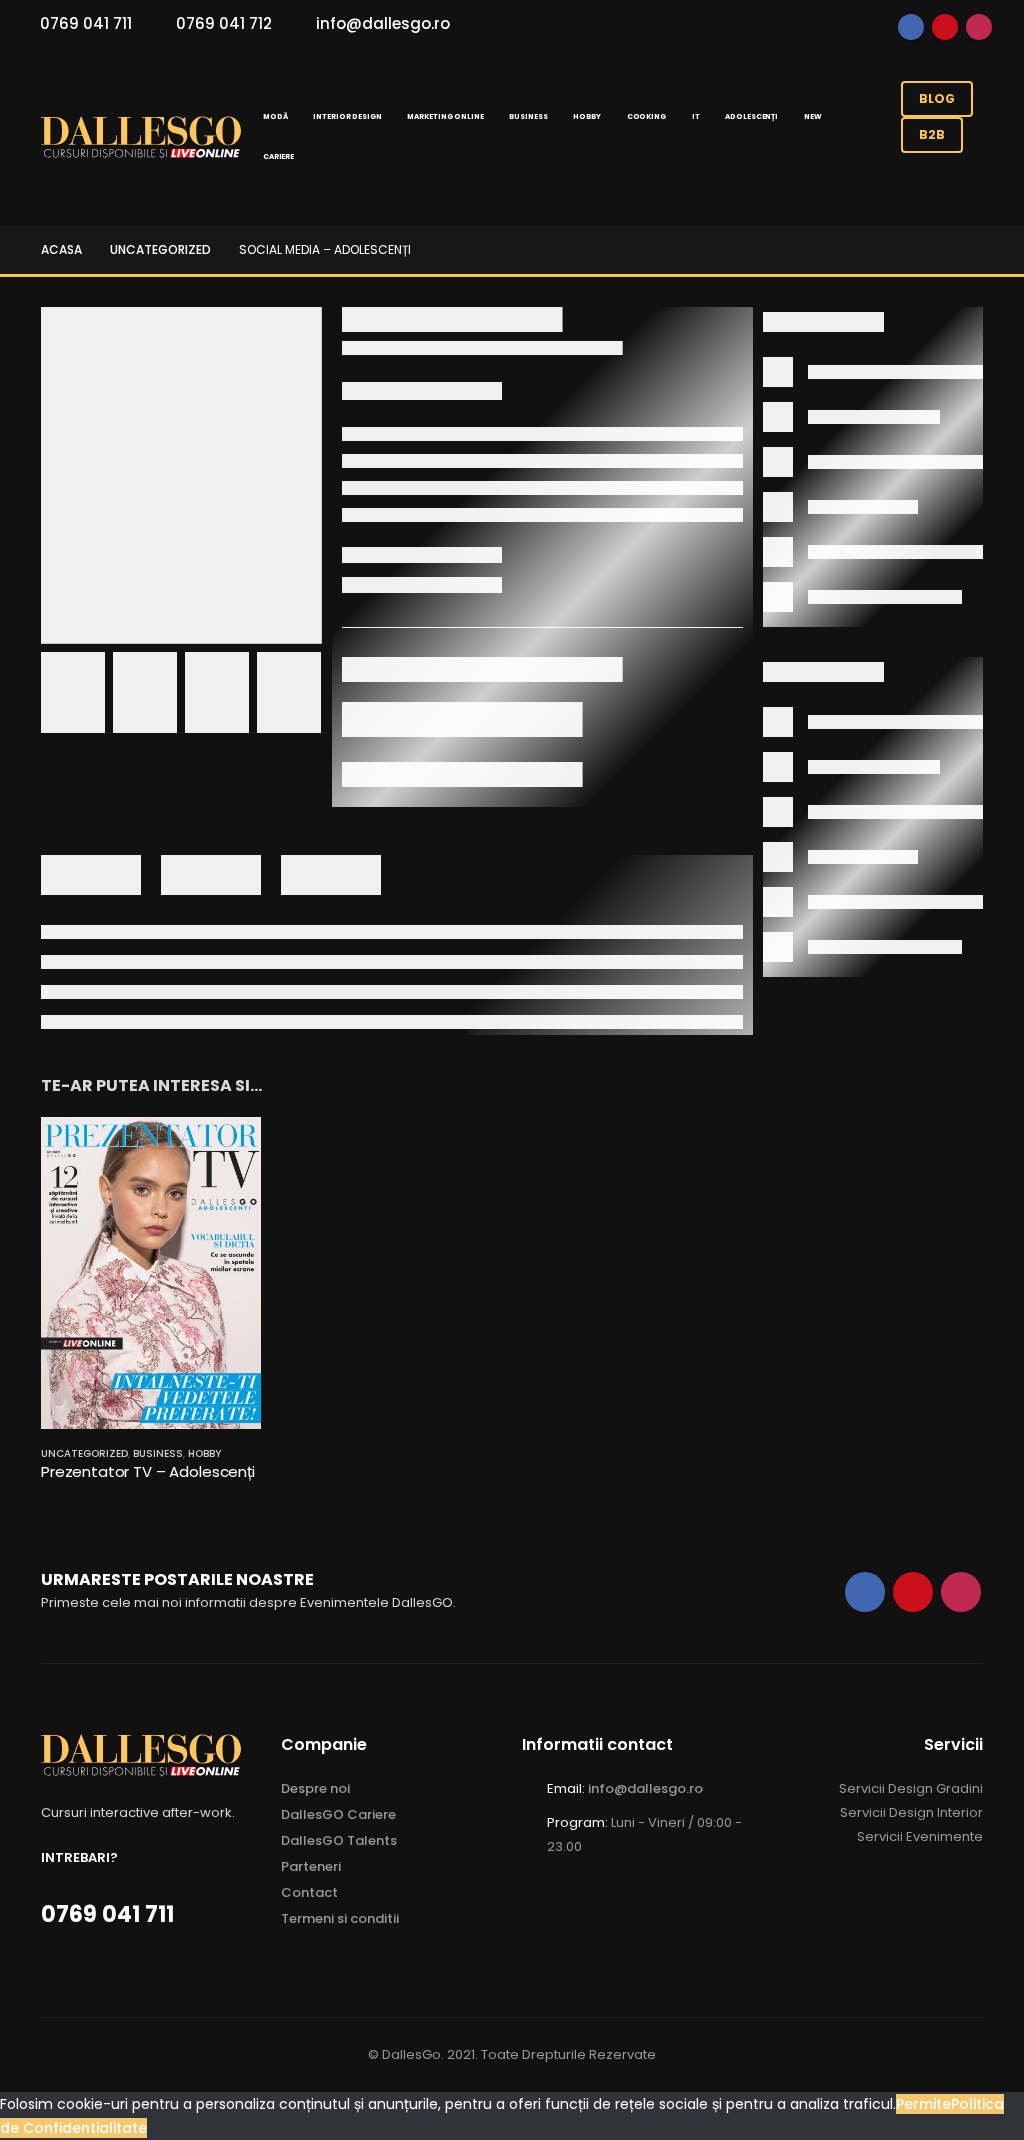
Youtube (945, 27)
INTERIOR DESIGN (347, 116)
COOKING (646, 116)
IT (696, 116)
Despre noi (315, 1788)
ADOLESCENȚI (751, 116)
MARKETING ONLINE (445, 116)
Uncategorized (84, 1453)
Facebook (911, 27)
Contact (309, 1892)
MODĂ (275, 116)
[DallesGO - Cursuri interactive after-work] (141, 137)
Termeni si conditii (340, 1918)
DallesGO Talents (339, 1840)
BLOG (937, 98)
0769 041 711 (86, 23)
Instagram (979, 27)
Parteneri (311, 1866)
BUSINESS (528, 116)
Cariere (278, 156)
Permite (923, 2104)
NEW (813, 116)
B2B (932, 134)
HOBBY (586, 116)
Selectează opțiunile (228, 1150)
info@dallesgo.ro (383, 23)
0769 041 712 (224, 23)
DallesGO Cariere (338, 1814)
